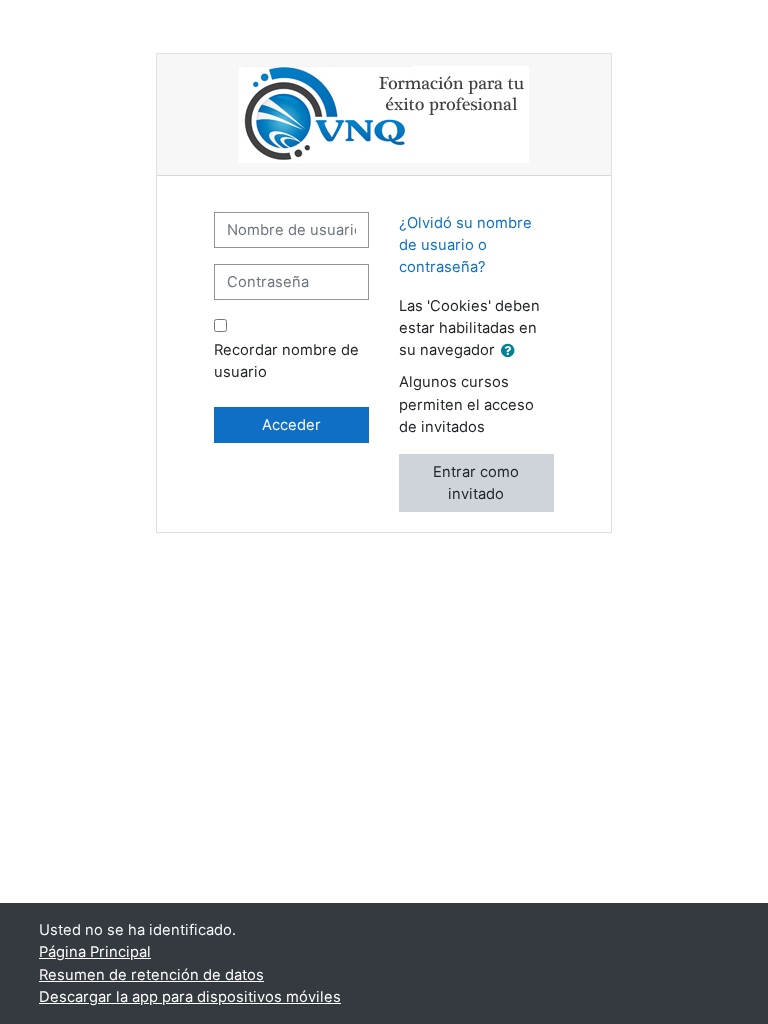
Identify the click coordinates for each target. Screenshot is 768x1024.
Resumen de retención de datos (151, 975)
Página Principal (95, 952)
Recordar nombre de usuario (286, 361)
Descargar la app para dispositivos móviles (190, 997)
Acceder (291, 425)
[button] (512, 351)
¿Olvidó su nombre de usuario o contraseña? (465, 245)
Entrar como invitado (476, 483)
